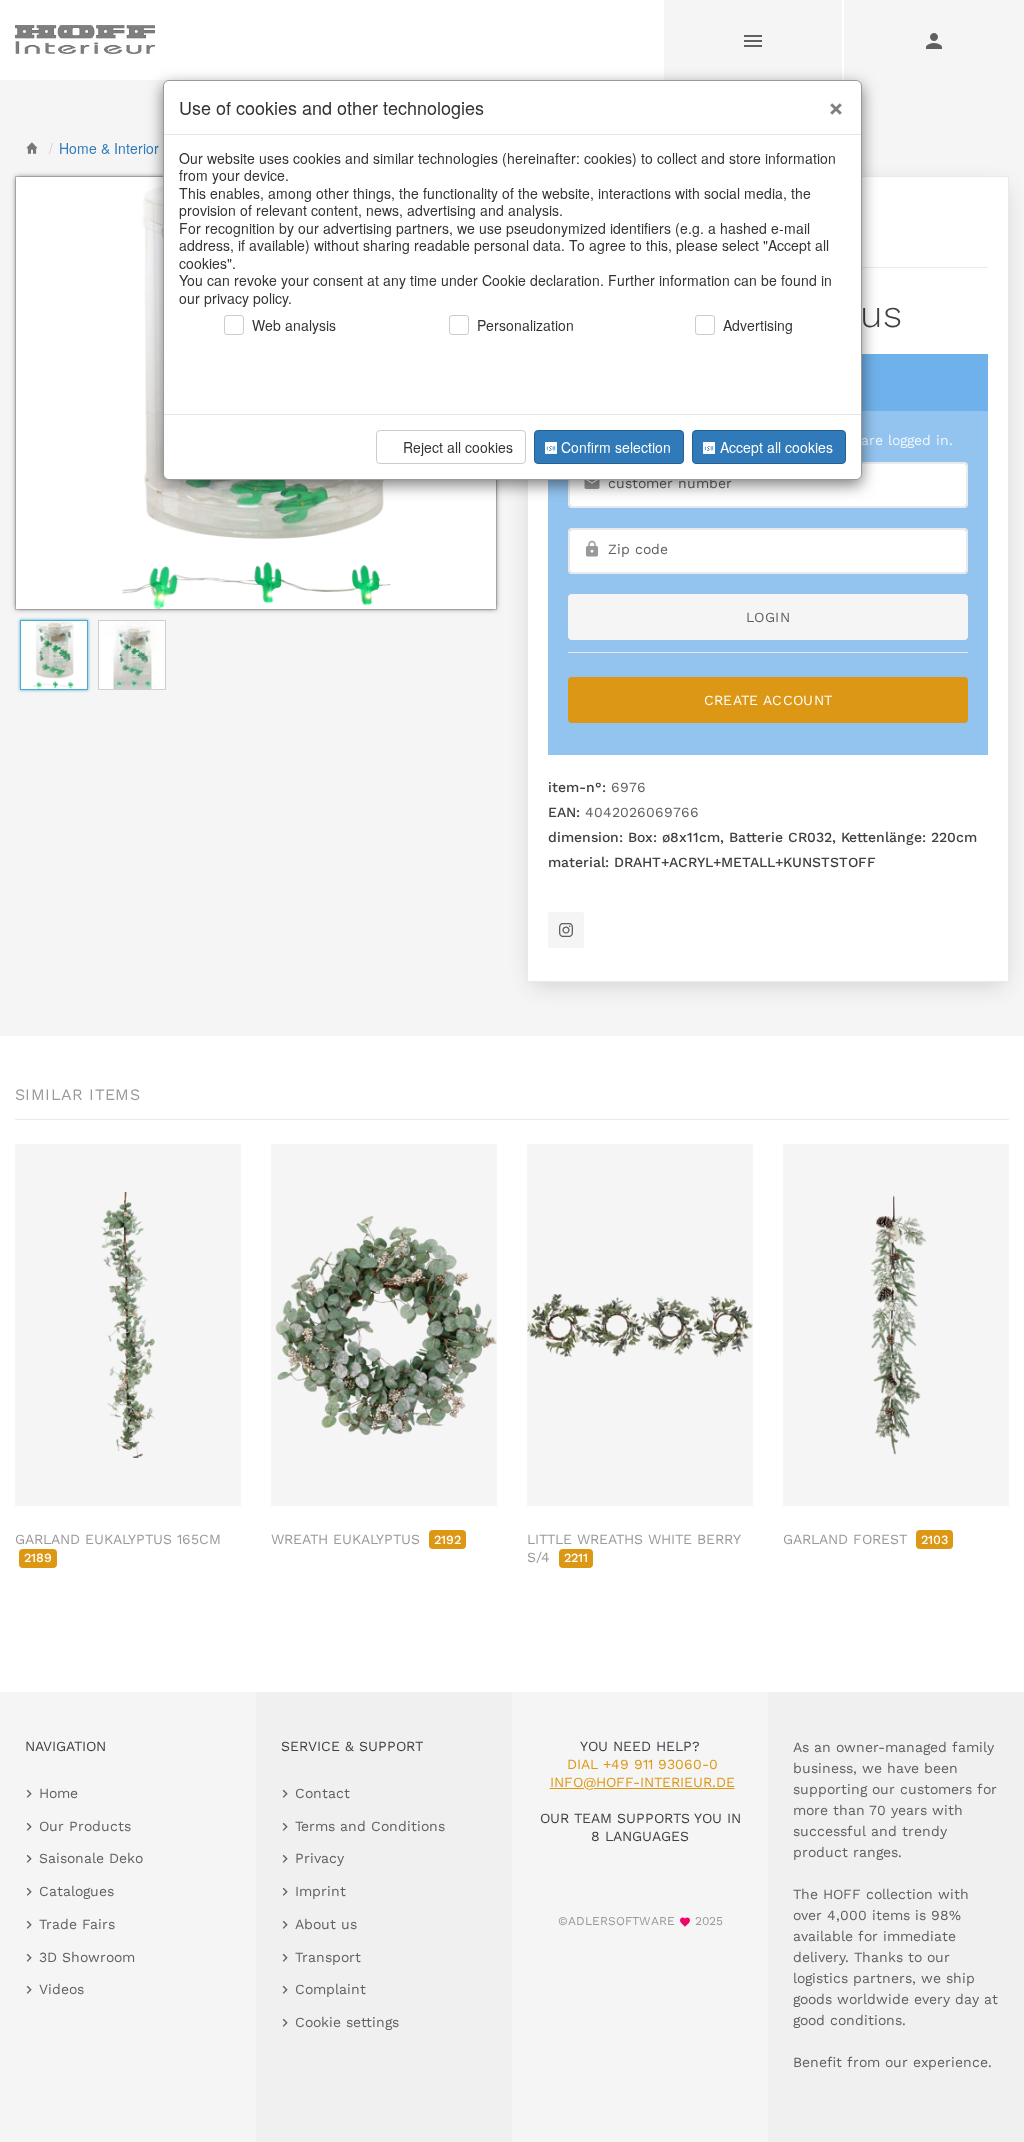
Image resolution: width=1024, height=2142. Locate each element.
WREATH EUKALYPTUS (366, 1539)
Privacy (319, 1858)
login (768, 617)
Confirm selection (616, 447)
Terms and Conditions (370, 1826)
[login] (934, 40)
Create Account (768, 700)
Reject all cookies (458, 447)
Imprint (320, 1891)
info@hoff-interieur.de (642, 1782)
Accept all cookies (776, 447)
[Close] (831, 101)
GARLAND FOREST (865, 1539)
